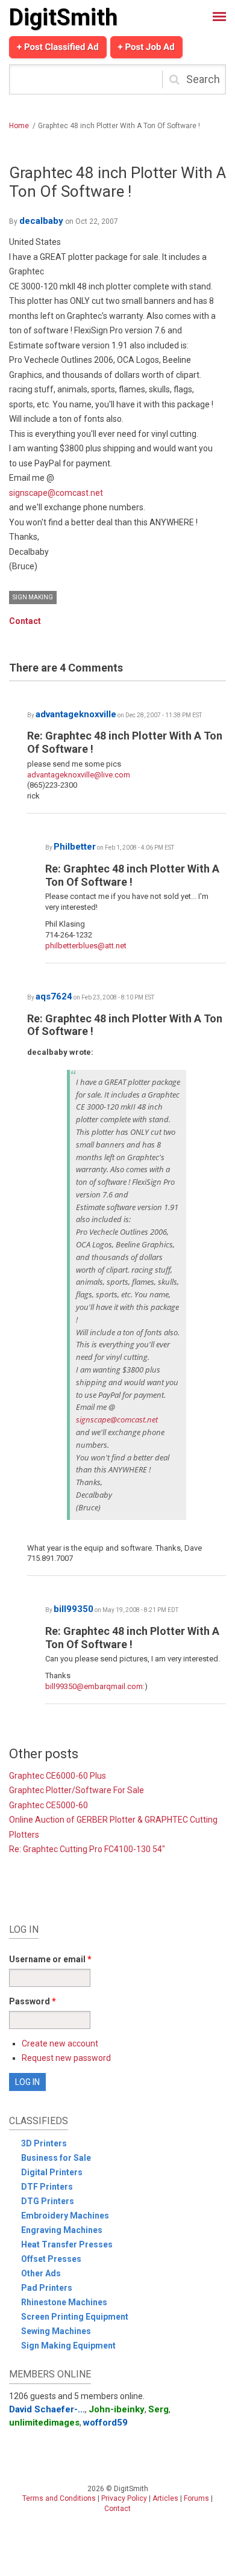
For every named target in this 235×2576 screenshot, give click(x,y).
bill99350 (74, 1609)
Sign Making (33, 597)
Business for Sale (56, 2158)
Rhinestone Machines (64, 2302)
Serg (158, 2409)
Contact (25, 621)
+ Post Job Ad (146, 47)
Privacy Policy (124, 2498)
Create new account (60, 2043)
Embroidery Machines (65, 2216)
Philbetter (75, 847)
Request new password (66, 2058)
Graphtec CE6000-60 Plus (58, 1776)
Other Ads (41, 2273)
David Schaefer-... (47, 2409)
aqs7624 (54, 996)
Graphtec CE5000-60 (49, 1805)
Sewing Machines (56, 2331)
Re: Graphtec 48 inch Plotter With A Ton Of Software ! (132, 875)
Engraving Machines (62, 2230)
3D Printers (44, 2143)
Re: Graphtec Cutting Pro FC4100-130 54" (87, 1849)
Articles (165, 2498)
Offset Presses (51, 2259)
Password (33, 2001)
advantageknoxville (76, 714)
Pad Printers (47, 2288)
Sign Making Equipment (68, 2346)
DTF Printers (47, 2187)
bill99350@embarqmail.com (94, 1686)
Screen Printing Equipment (75, 2317)
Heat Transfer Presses (67, 2244)
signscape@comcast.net (56, 493)
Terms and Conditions (59, 2498)
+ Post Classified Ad (58, 47)
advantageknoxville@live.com (79, 775)
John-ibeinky (117, 2409)
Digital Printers (52, 2172)
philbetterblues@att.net (86, 946)
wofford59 (105, 2423)
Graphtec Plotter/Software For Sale (77, 1790)
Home (19, 126)
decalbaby (41, 221)
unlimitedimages (44, 2423)
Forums (196, 2498)
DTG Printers (48, 2201)
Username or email (50, 1959)
